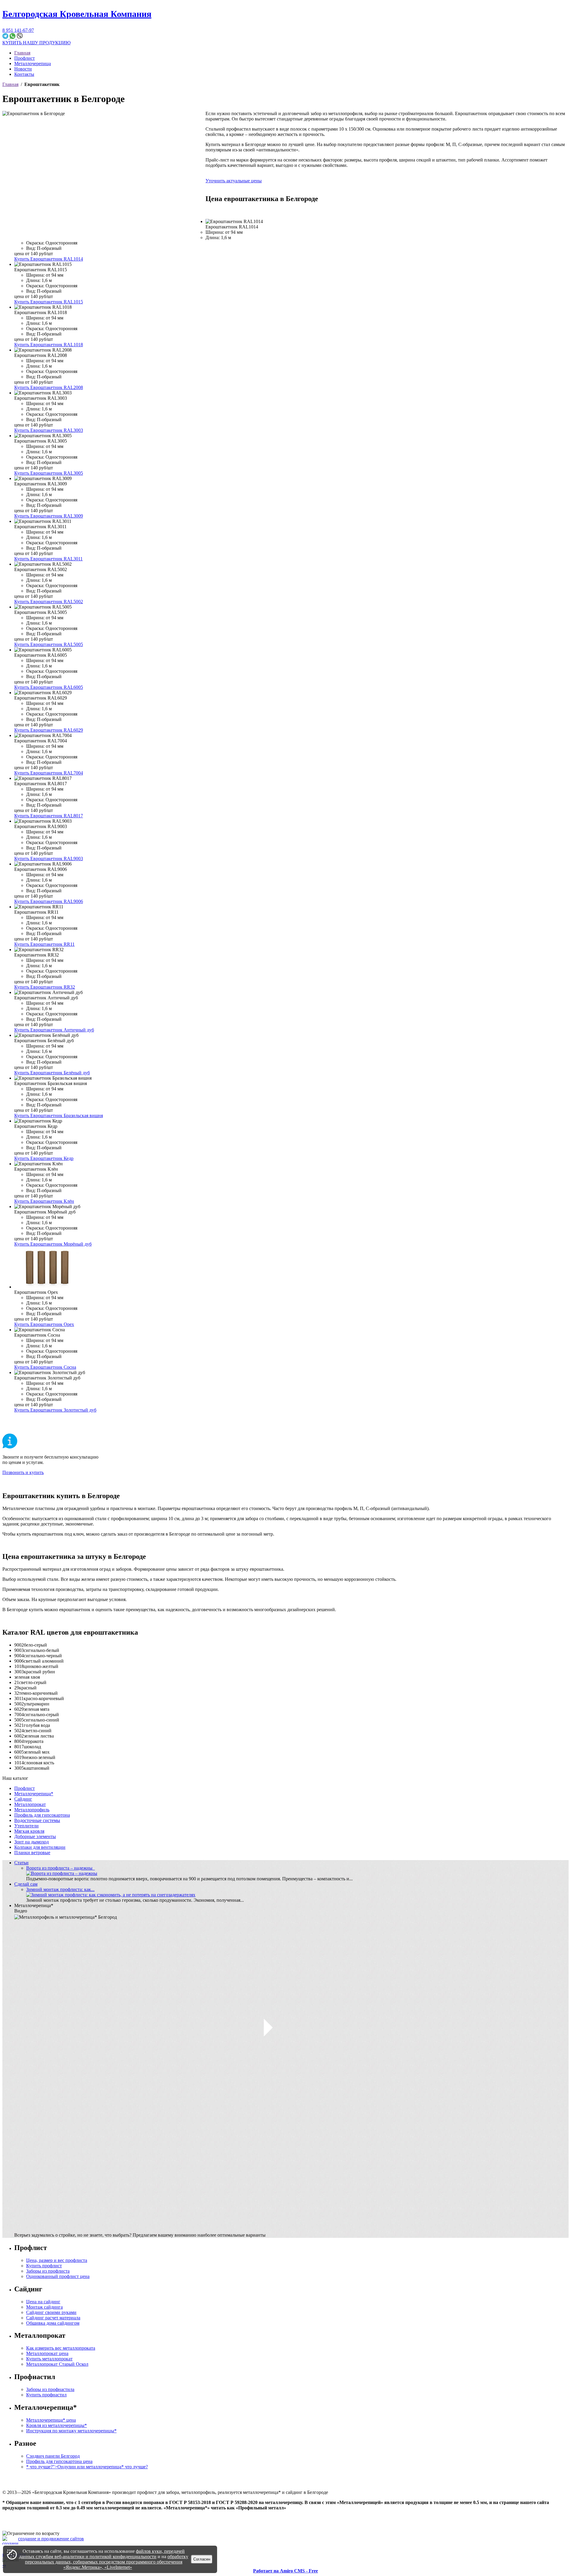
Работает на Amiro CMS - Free (285, 2571)
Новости (23, 69)
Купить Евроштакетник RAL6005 (49, 687)
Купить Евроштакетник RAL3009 (49, 516)
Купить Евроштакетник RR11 (44, 944)
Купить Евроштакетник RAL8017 (49, 816)
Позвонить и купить (23, 1472)
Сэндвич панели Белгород (53, 2456)
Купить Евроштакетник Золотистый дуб (55, 1410)
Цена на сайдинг (43, 2302)
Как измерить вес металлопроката (61, 2348)
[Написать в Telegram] (6, 37)
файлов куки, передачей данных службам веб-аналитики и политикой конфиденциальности (102, 2554)
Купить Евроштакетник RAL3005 (49, 473)
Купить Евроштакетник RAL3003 (49, 430)
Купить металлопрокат (49, 2359)
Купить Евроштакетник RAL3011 (48, 559)
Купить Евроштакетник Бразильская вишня (59, 1115)
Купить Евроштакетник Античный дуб (54, 1030)
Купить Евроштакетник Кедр (44, 1158)
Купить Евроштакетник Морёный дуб (53, 1244)
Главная (22, 53)
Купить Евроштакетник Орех (44, 1324)
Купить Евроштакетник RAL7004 (49, 773)
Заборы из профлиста (48, 2271)
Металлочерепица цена (51, 2420)
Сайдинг (23, 1799)
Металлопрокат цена (47, 2353)
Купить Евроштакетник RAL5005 (49, 644)
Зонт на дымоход (32, 1842)
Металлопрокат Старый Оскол (57, 2364)
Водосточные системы (37, 1820)
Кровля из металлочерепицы (57, 2425)
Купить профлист (44, 2266)
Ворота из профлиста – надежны (61, 1868)
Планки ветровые (32, 1853)
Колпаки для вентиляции (40, 1847)
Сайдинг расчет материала (53, 2318)
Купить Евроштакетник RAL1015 (49, 302)
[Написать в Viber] (20, 37)
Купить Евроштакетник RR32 (45, 987)
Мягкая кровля (29, 1831)
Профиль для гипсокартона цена (59, 2461)
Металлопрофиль (32, 1810)
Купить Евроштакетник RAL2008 (49, 387)
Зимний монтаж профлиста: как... (60, 1889)
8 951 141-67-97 (18, 30)
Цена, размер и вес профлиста (57, 2260)
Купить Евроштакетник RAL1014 (49, 259)
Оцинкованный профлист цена (58, 2276)
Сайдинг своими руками (51, 2312)
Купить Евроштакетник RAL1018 (49, 345)
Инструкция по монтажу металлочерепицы (71, 2431)
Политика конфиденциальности (35, 2518)
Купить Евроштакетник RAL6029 (49, 730)
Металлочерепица (33, 64)
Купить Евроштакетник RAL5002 (49, 602)
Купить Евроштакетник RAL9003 (49, 859)
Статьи (21, 1863)
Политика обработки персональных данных (47, 2523)
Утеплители (26, 1826)
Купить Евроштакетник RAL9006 (49, 901)
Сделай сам (26, 1884)
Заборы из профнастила (50, 2389)
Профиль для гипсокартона (42, 1815)
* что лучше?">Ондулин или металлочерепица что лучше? (87, 2467)
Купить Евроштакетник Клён (44, 1201)
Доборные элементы (35, 1836)
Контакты (24, 74)
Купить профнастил (46, 2395)
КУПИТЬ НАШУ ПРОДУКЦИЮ (36, 43)
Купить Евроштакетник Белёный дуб (52, 1073)
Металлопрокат (30, 1804)
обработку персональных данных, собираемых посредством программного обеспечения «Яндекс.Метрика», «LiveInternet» (107, 2562)
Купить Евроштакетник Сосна (45, 1367)
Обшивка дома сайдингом (53, 2323)
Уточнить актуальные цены (234, 181)
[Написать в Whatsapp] (13, 37)
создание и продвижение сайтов (51, 2539)
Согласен (202, 2559)
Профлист (25, 58)
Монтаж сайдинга (44, 2307)
